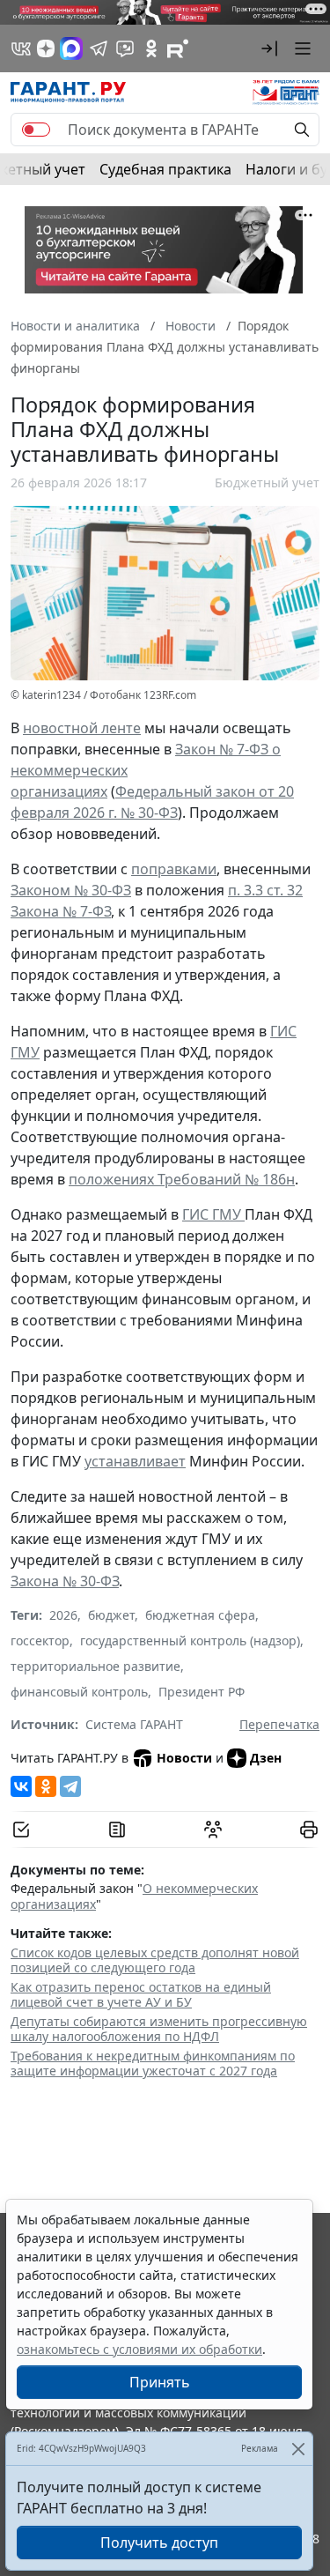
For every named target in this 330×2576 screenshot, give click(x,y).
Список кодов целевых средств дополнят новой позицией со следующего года (155, 1960)
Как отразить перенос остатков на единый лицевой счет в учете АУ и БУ (141, 1995)
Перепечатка (279, 1724)
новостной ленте (82, 728)
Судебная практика (165, 169)
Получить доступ (159, 2543)
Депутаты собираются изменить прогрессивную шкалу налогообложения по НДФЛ (159, 2029)
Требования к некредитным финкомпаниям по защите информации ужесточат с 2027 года (153, 2064)
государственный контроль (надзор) (190, 1641)
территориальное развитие (95, 1666)
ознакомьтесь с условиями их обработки (139, 2349)
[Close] (298, 2449)
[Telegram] (70, 1786)
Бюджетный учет (267, 483)
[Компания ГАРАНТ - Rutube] (178, 48)
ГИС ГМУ (213, 1214)
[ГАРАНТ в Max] (71, 48)
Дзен (266, 1758)
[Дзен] (46, 48)
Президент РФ (202, 1692)
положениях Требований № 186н (182, 1179)
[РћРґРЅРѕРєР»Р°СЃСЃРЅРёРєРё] (46, 1786)
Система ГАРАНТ (134, 1724)
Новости (184, 1758)
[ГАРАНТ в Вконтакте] (21, 48)
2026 (63, 1615)
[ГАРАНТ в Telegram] (99, 48)
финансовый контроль (79, 1692)
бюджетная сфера (200, 1615)
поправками (174, 869)
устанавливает (135, 1461)
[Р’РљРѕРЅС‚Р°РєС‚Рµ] (21, 1786)
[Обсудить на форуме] (213, 1830)
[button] (269, 48)
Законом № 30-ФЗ (71, 890)
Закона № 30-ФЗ (65, 1581)
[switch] (36, 130)
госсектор (40, 1641)
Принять (160, 2382)
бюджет (111, 1615)
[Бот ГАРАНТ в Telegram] (125, 48)
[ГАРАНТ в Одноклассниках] (151, 48)
